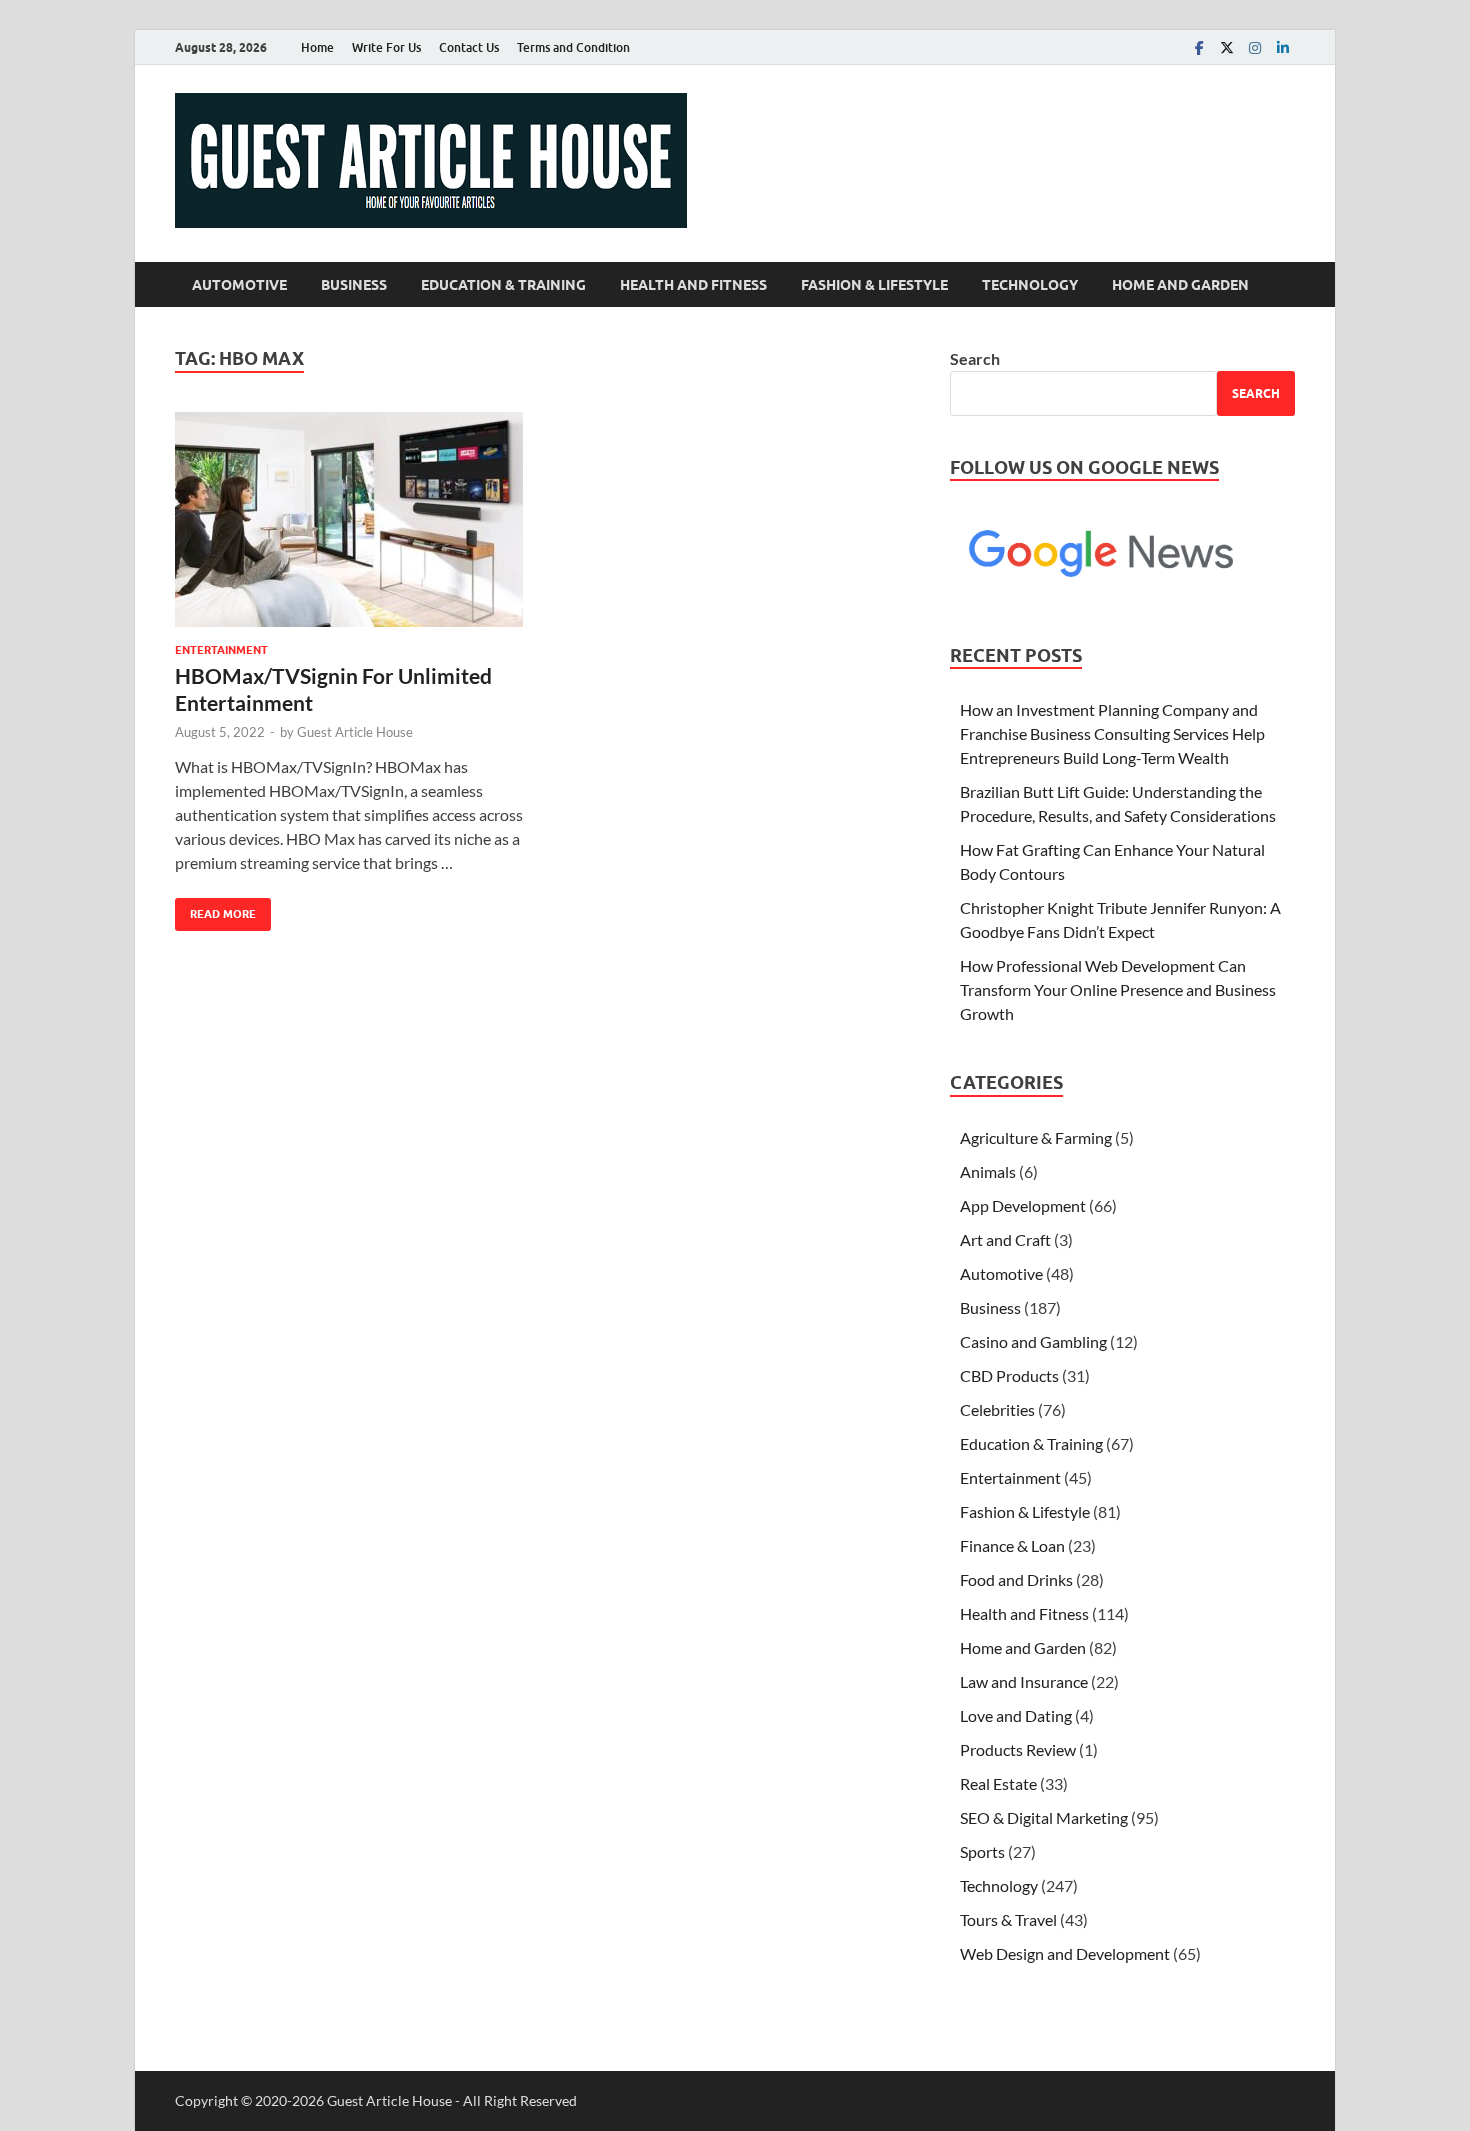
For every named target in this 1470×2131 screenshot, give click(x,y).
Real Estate (998, 1783)
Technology (1030, 285)
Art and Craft (1005, 1239)
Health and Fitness (693, 285)
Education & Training (503, 285)
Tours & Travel (1008, 1919)
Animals (988, 1171)
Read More (215, 909)
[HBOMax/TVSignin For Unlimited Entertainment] (349, 519)
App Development (1023, 1205)
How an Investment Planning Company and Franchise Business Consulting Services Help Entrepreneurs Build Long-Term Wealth (1112, 733)
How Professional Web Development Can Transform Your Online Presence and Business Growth (1118, 989)
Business (354, 285)
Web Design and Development (1065, 1953)
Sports (982, 1851)
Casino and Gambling (1033, 1341)
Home (317, 47)
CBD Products (1009, 1375)
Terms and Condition (573, 47)
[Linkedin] (1283, 47)
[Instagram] (1255, 47)
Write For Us (386, 47)
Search (975, 358)
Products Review (1018, 1749)
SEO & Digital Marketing (1044, 1817)
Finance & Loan (1012, 1545)
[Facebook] (1199, 47)
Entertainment (221, 650)
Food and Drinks (1016, 1579)
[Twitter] (1227, 47)
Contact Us (469, 47)
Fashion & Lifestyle (874, 285)
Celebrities (997, 1409)
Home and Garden (1180, 285)
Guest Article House (355, 732)
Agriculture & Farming (1036, 1137)
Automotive (239, 285)
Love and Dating (1016, 1715)
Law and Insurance (1024, 1681)
